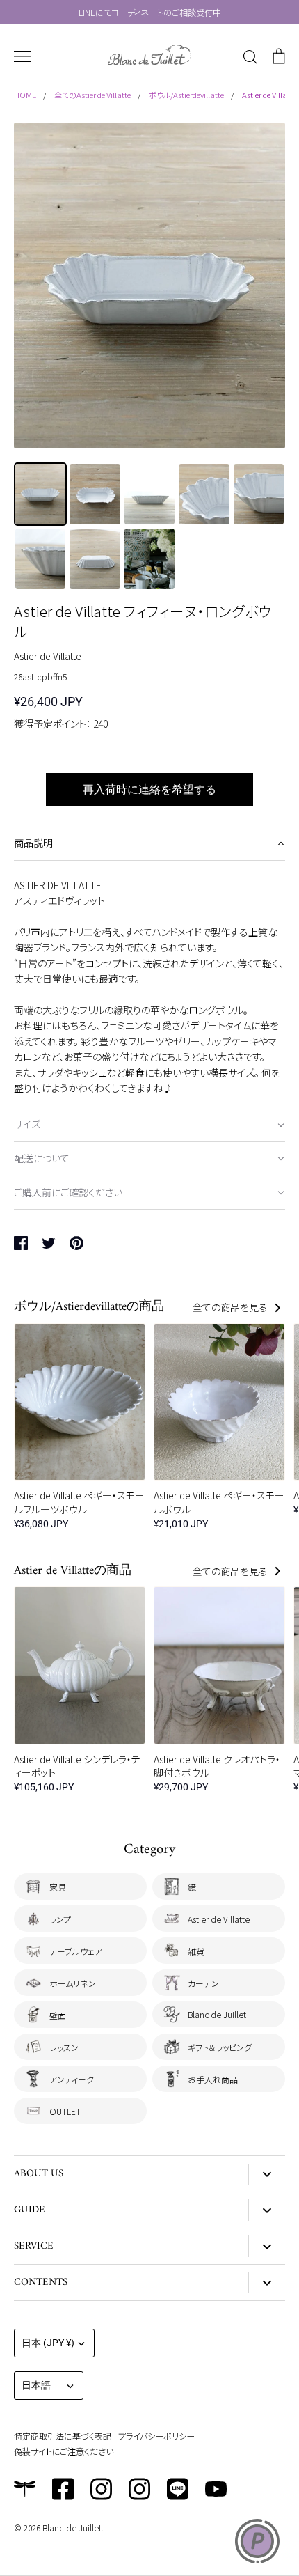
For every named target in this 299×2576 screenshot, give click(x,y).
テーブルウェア (76, 1951)
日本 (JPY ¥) (48, 2343)
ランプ (60, 1919)
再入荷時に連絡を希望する (149, 789)
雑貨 (196, 1951)
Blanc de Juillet (217, 2014)
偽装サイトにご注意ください (64, 2451)
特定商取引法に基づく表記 (63, 2436)
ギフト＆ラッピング (220, 2047)
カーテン (203, 1983)
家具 (58, 1887)
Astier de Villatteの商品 (73, 1571)
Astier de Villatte (48, 656)
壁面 (58, 2015)
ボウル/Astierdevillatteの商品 (89, 1307)
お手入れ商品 (213, 2079)
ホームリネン (73, 1983)
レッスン (64, 2047)
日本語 (36, 2385)
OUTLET (65, 2111)
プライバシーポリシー (156, 2436)
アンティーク (72, 2079)
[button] (149, 844)
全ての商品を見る (231, 1307)
